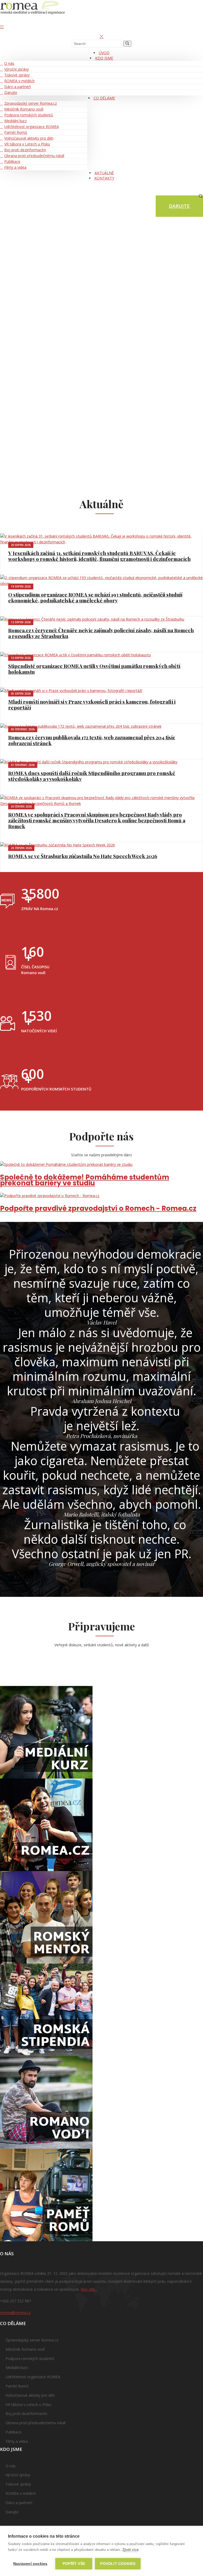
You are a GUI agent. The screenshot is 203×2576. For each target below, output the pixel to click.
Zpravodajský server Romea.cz (31, 103)
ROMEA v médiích (19, 81)
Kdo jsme (104, 58)
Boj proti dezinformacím (25, 150)
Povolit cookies (118, 2564)
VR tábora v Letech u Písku (27, 144)
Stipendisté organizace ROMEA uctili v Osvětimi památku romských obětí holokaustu (94, 669)
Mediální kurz (15, 121)
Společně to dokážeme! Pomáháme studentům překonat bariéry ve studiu (85, 1180)
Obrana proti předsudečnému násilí (34, 156)
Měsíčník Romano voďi (24, 109)
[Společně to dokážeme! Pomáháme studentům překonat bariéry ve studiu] (101, 1165)
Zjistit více (130, 2550)
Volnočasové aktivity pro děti (29, 138)
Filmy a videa (15, 167)
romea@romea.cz (15, 2313)
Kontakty (104, 178)
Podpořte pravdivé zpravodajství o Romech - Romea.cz (98, 1208)
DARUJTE (179, 206)
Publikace (12, 161)
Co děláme (104, 98)
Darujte (11, 92)
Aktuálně (104, 173)
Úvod (104, 53)
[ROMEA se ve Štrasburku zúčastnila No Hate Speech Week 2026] (101, 845)
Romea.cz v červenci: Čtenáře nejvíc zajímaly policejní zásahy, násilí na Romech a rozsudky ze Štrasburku (101, 633)
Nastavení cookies (30, 2564)
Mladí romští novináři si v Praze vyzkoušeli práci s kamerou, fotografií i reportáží (92, 704)
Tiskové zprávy (17, 75)
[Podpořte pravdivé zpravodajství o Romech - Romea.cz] (101, 1196)
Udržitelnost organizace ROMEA (32, 127)
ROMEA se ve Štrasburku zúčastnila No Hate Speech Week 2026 (83, 856)
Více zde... (89, 2289)
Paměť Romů (16, 132)
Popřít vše (74, 2564)
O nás (9, 63)
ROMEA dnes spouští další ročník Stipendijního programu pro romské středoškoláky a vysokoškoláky (92, 776)
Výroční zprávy (17, 69)
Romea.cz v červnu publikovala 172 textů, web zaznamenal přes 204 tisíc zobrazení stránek (92, 740)
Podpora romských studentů (29, 115)
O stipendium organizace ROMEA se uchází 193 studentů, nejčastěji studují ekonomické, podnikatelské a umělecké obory (95, 597)
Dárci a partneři (18, 87)
